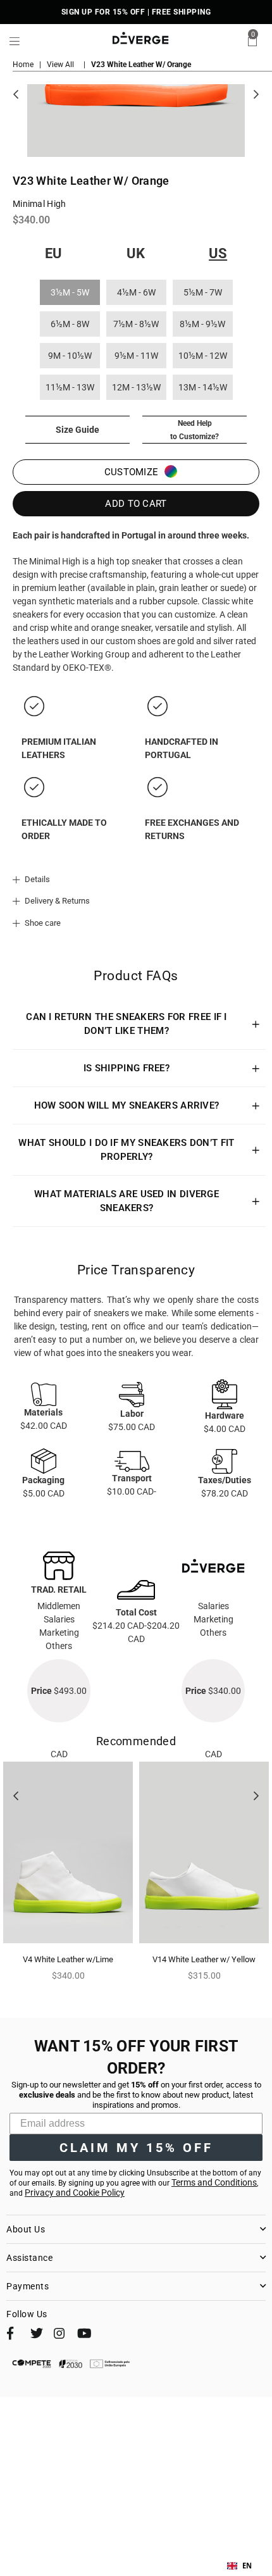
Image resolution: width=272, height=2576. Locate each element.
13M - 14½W (203, 387)
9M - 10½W (70, 356)
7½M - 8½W (136, 324)
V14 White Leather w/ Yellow (204, 1959)
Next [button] (256, 95)
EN (247, 2566)
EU (53, 253)
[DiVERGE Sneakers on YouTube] (83, 2336)
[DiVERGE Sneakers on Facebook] (13, 2336)
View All (60, 65)
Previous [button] (16, 95)
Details (36, 879)
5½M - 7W (203, 292)
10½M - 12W (203, 356)
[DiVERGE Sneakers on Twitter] (36, 2336)
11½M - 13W (70, 387)
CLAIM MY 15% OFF (136, 2148)
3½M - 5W (70, 292)
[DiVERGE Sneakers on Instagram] (59, 2336)
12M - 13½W (136, 387)
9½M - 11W (136, 356)
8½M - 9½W (202, 324)
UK (136, 253)
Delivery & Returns (56, 901)
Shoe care (42, 923)
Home (23, 65)
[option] (68, 1877)
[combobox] (239, 2566)
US (218, 253)
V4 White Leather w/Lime (68, 1959)
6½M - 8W (70, 324)
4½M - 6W (136, 292)
